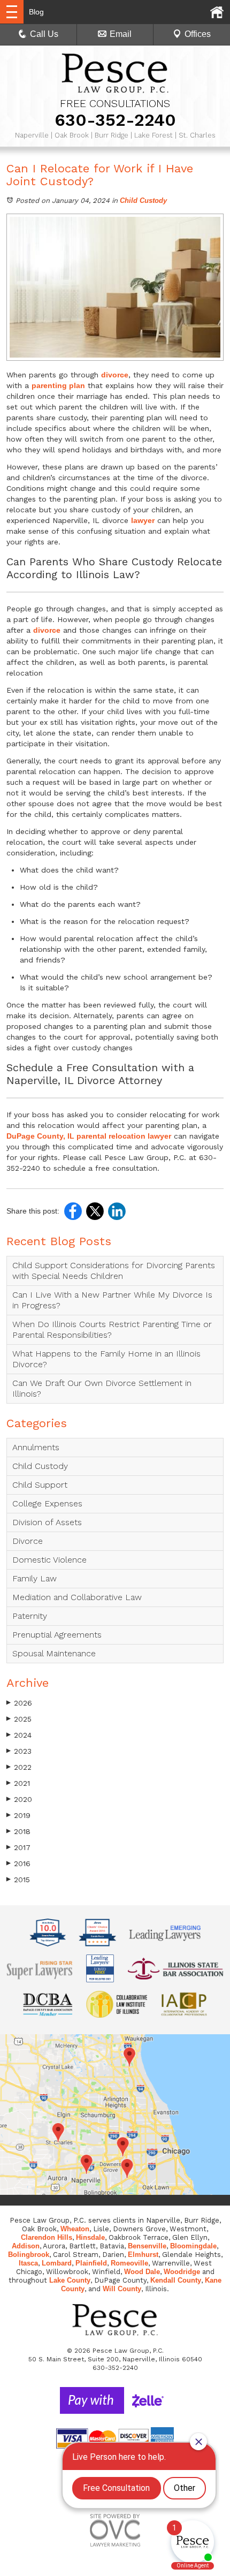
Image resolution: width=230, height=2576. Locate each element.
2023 (19, 1751)
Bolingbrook (29, 2255)
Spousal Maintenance (54, 1653)
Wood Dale (142, 2272)
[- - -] (12, 12)
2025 (19, 1719)
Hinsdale (90, 2237)
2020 (19, 1799)
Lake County (70, 2280)
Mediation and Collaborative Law (77, 1597)
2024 (19, 1735)
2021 (18, 1783)
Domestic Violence (49, 1560)
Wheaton (75, 2229)
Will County (122, 2289)
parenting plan (58, 385)
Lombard (57, 2263)
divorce (115, 375)
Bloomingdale (193, 2246)
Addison (26, 2246)
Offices (198, 34)
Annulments (36, 1447)
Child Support (40, 1485)
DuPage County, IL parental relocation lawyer (89, 1136)
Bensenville (147, 2246)
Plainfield (91, 2263)
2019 (18, 1815)
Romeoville (129, 2263)
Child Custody (143, 200)
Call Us (44, 34)
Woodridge (182, 2272)
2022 (19, 1767)
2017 (18, 1847)
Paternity (30, 1616)
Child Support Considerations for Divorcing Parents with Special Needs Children (114, 1271)
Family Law (34, 1578)
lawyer (143, 520)
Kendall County (176, 2280)
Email (121, 34)
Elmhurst (143, 2255)
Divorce (28, 1541)
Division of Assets (47, 1522)
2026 (19, 1703)
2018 (18, 1831)
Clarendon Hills (47, 2237)
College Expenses (47, 1503)
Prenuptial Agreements (57, 1635)
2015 (18, 1880)
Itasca (28, 2263)
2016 (18, 1863)
